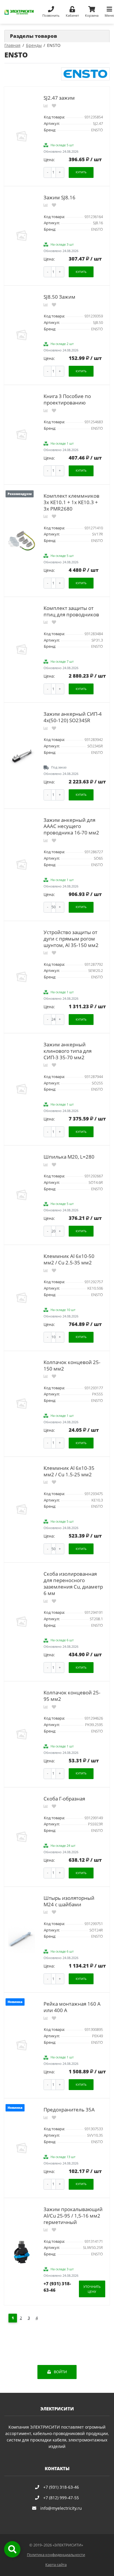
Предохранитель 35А (69, 2110)
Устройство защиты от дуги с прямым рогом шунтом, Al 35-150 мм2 (71, 939)
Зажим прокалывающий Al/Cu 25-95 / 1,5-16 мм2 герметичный (73, 2216)
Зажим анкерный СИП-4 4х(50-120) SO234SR (73, 717)
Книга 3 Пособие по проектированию (67, 399)
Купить (81, 172)
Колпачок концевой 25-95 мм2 (72, 1696)
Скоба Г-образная (64, 1799)
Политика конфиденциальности (56, 2555)
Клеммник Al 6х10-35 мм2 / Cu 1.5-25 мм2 (69, 1471)
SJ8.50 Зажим (59, 297)
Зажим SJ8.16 (59, 197)
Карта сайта (56, 2565)
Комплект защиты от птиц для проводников (71, 611)
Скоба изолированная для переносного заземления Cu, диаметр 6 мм (73, 1583)
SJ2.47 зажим (59, 98)
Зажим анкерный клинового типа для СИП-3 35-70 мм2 (68, 1051)
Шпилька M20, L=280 (69, 1157)
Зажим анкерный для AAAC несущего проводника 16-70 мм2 (71, 826)
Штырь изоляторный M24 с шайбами (69, 1901)
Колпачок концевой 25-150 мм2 (72, 1365)
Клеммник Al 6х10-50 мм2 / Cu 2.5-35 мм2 (69, 1259)
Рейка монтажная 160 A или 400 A (72, 2007)
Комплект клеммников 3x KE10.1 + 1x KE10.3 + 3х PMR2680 (71, 502)
